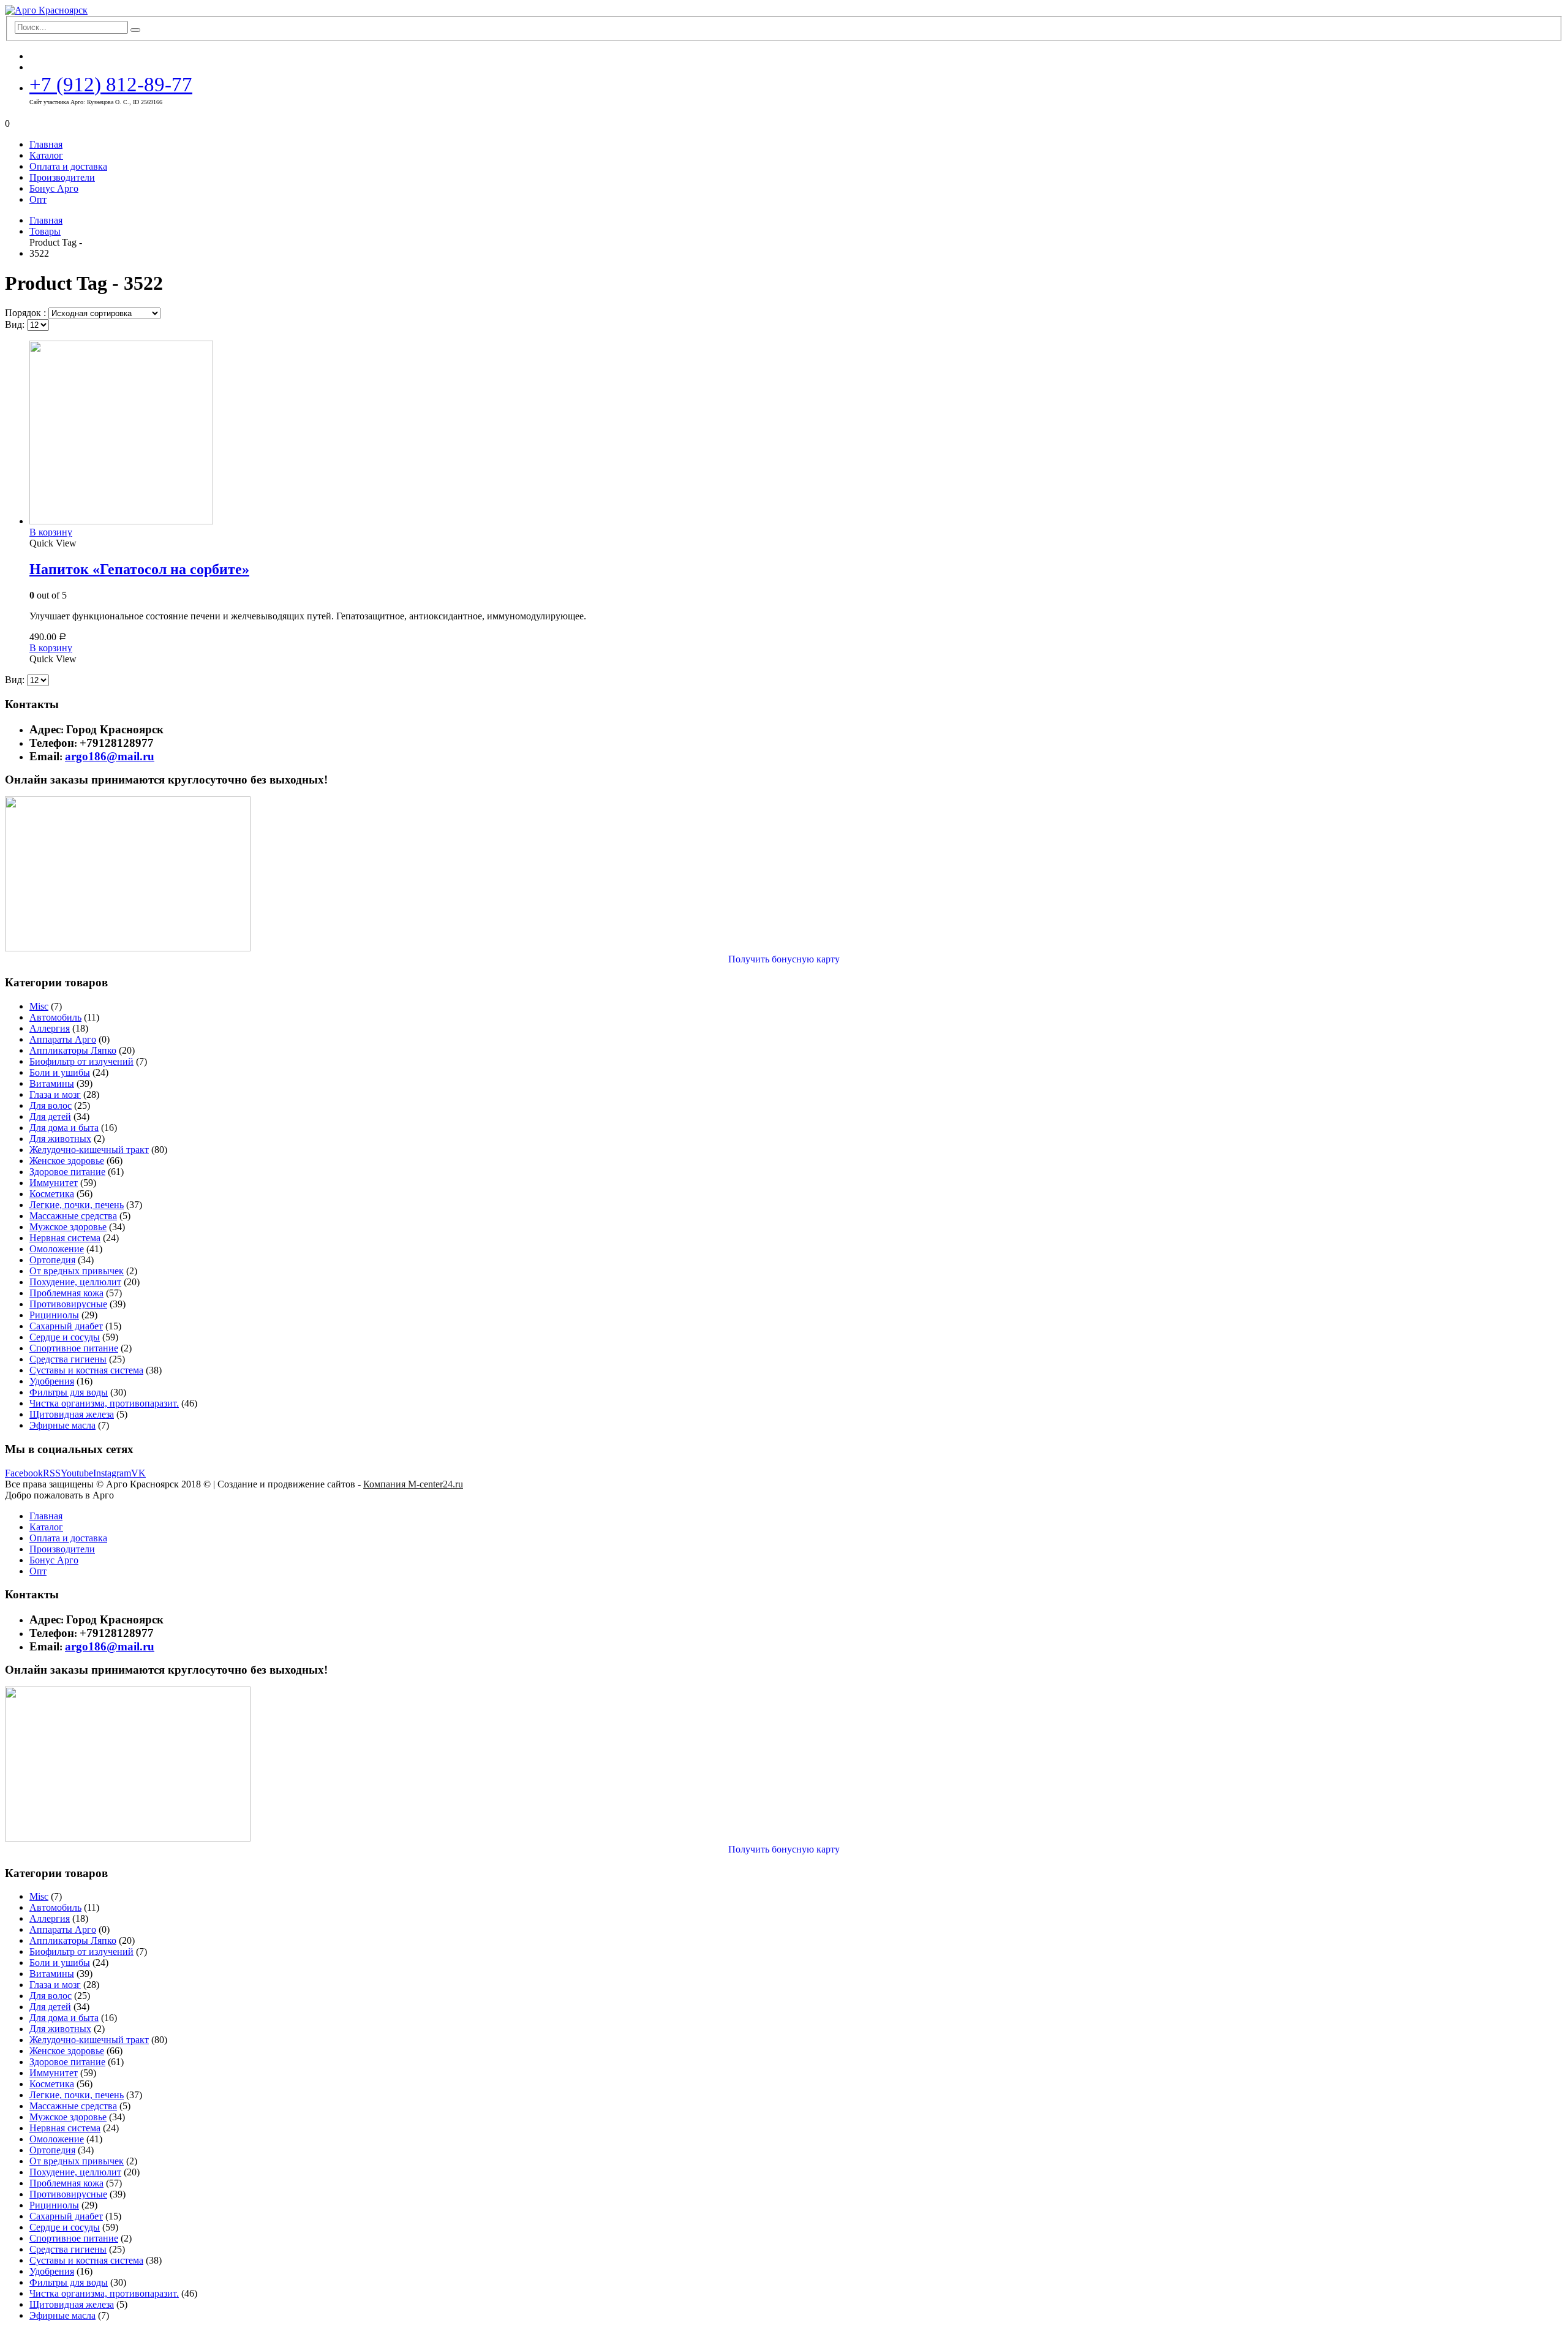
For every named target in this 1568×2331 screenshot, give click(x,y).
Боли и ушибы (60, 1072)
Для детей (50, 1116)
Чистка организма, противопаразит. (104, 1403)
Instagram (112, 1473)
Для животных (60, 1139)
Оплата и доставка (68, 166)
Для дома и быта (64, 1128)
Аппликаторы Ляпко (73, 1050)
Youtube (77, 1473)
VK (138, 1473)
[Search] (135, 30)
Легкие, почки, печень (77, 1205)
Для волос (51, 1105)
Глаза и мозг (55, 1094)
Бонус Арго (54, 188)
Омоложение (57, 1249)
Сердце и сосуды (65, 1337)
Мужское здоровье (68, 1227)
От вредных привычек (77, 1271)
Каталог (46, 155)
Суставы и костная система (86, 1370)
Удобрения (52, 1381)
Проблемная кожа (66, 1293)
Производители (62, 177)
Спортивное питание (74, 1348)
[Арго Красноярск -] (46, 10)
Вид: (16, 324)
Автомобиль (55, 1017)
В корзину (51, 532)
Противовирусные (68, 1304)
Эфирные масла (62, 1425)
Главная (46, 144)
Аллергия (50, 1028)
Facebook (24, 1473)
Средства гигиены (68, 1359)
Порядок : (27, 313)
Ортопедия (52, 1260)
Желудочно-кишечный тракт (89, 1150)
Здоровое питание (67, 1172)
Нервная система (65, 1238)
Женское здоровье (67, 1161)
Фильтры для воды (69, 1392)
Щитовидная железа (72, 1414)
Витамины (52, 1083)
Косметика (52, 1194)
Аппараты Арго (63, 1039)
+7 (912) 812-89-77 (111, 84)
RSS (52, 1473)
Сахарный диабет (66, 1326)
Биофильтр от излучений (81, 1061)
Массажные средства (73, 1216)
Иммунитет (54, 1183)
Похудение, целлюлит (75, 1282)
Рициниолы (54, 1315)
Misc (39, 1006)
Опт (38, 199)
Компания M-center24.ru (413, 1484)
